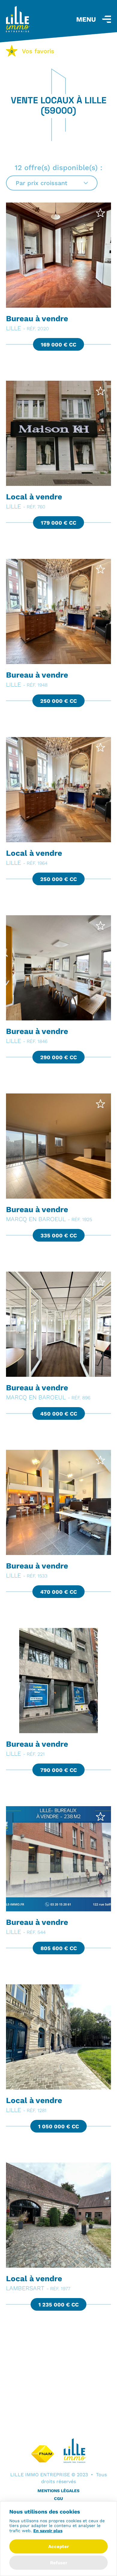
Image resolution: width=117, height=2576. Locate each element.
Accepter (58, 2546)
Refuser (59, 2563)
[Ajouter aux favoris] (100, 213)
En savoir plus (48, 2531)
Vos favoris (32, 51)
